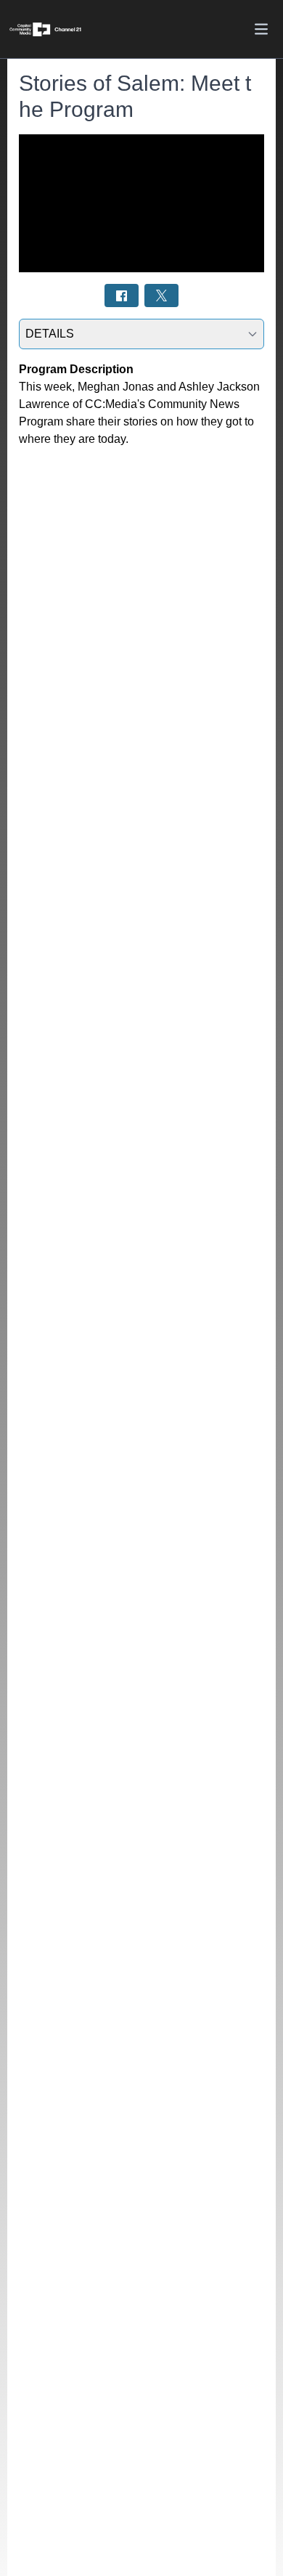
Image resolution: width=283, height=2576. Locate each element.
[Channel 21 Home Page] (51, 29)
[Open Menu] (261, 29)
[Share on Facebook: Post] (122, 295)
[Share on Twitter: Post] (161, 295)
